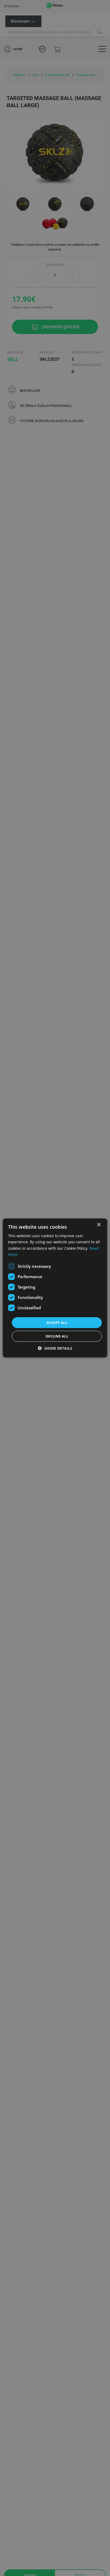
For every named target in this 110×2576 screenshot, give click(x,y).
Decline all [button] (57, 1336)
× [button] (99, 1225)
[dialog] (55, 1288)
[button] (55, 1348)
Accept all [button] (57, 1323)
